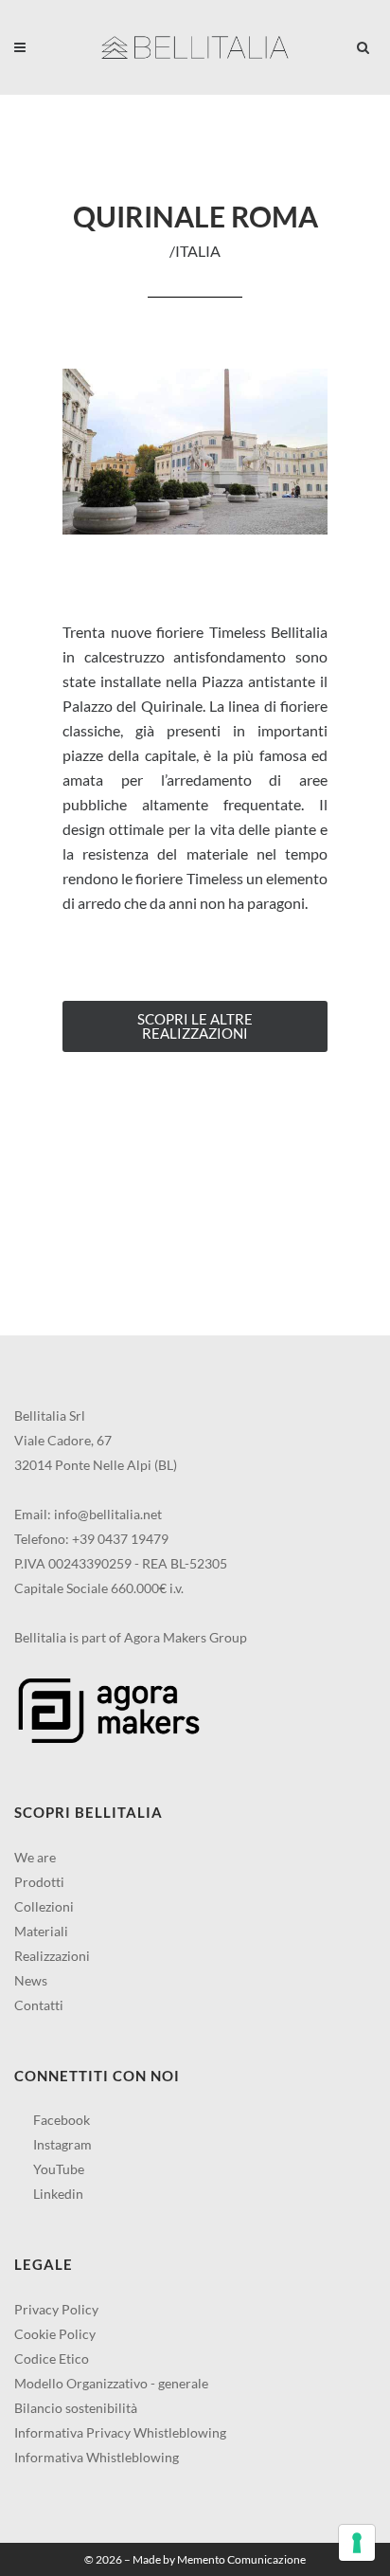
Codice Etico (52, 2358)
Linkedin (57, 2194)
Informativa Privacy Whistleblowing (120, 2432)
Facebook (60, 2120)
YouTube (57, 2169)
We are (35, 1857)
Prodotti (39, 1882)
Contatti (39, 2005)
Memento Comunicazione (241, 2559)
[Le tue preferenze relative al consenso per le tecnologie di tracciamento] (357, 2543)
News (31, 1980)
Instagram (61, 2144)
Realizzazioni (52, 1956)
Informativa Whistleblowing (97, 2457)
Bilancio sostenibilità (76, 2408)
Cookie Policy (55, 2334)
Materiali (41, 1931)
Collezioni (44, 1906)
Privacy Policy (56, 2309)
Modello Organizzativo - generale (111, 2383)
